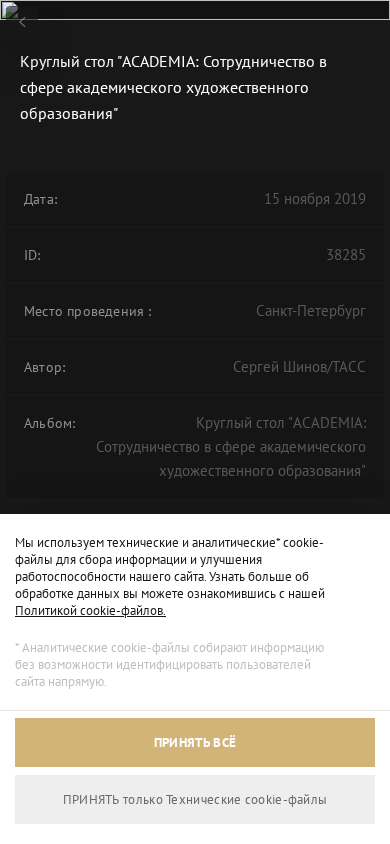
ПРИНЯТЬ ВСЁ (195, 742)
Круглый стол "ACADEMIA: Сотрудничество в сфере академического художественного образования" (231, 446)
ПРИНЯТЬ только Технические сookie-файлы (195, 799)
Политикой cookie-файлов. (90, 610)
